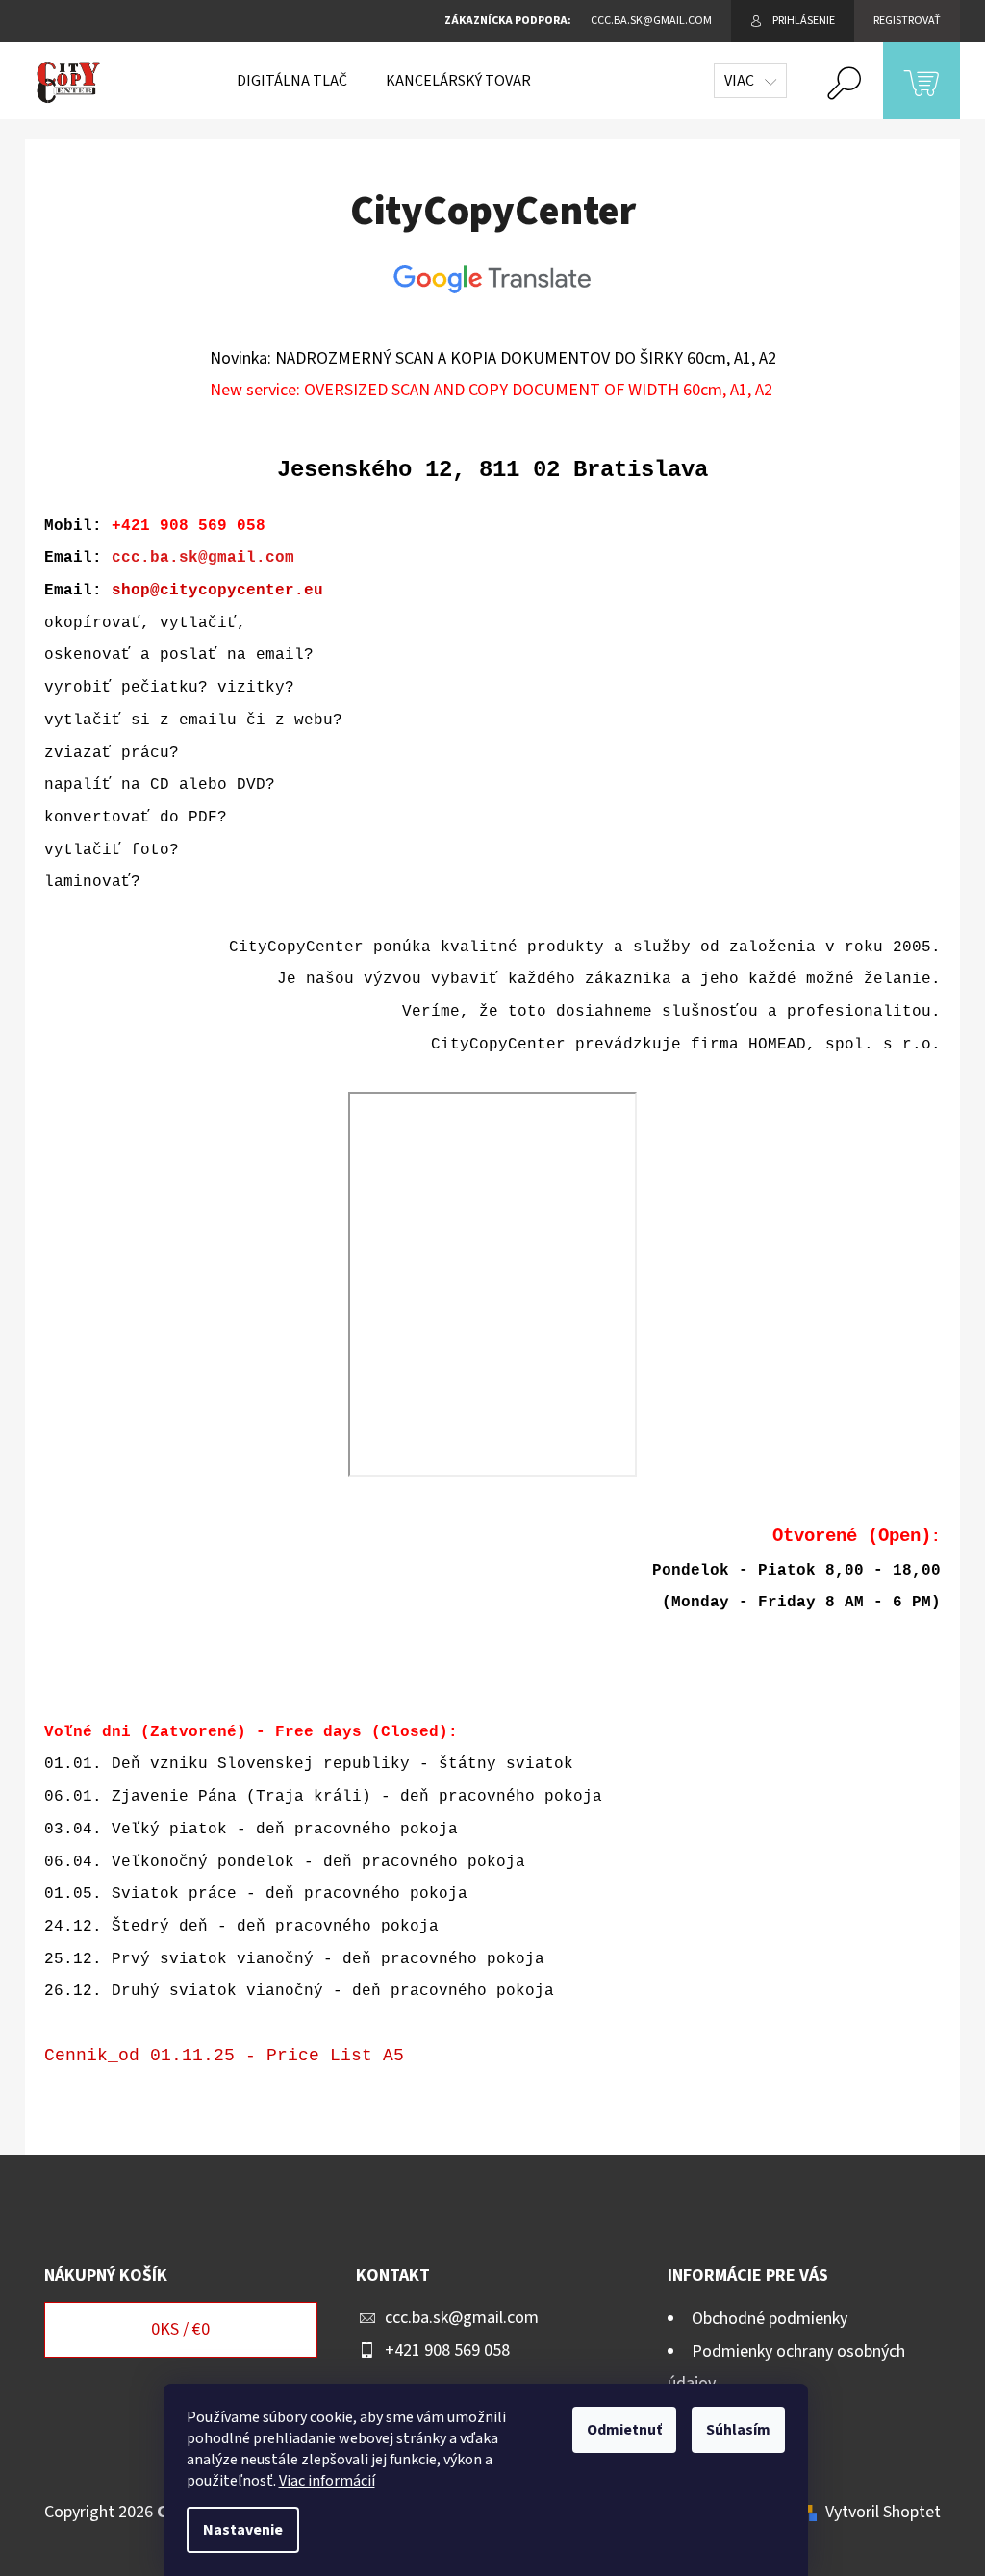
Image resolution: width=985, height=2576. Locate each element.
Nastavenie (243, 2530)
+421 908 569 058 (447, 2350)
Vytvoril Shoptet (883, 2512)
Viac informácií (327, 2481)
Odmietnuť (624, 2430)
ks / (180, 2329)
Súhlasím (738, 2430)
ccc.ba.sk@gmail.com (203, 558)
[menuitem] (292, 81)
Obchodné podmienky (770, 2319)
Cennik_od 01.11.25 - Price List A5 (224, 2056)
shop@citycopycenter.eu (217, 591)
